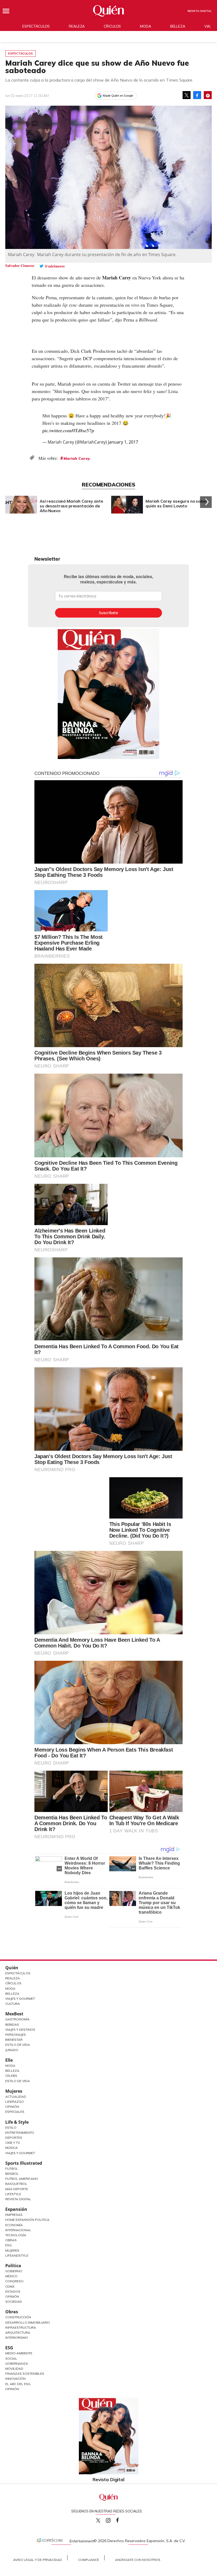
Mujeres (14, 2091)
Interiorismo (17, 2338)
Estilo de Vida (18, 2045)
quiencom (113, 2519)
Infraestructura (21, 2327)
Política (13, 2266)
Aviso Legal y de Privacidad (38, 2560)
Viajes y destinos (20, 2030)
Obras (11, 2240)
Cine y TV (13, 2143)
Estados (13, 2291)
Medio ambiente (19, 2353)
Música (12, 2148)
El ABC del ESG (18, 2384)
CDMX (10, 2286)
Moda (145, 26)
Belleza (178, 26)
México (11, 2276)
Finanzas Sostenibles (25, 2374)
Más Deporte (17, 2189)
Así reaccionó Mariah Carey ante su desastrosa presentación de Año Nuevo (71, 506)
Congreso (14, 2281)
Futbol (12, 2169)
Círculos (112, 26)
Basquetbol (16, 2184)
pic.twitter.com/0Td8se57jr (68, 430)
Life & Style (17, 2122)
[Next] (206, 502)
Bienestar (14, 2040)
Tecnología (16, 2235)
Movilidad (14, 2369)
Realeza (77, 26)
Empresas (14, 2215)
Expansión (16, 2209)
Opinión (12, 2107)
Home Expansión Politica (27, 2220)
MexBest (14, 2014)
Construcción (18, 2317)
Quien (98, 2520)
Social (11, 2358)
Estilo (11, 2128)
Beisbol (12, 2174)
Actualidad (16, 2097)
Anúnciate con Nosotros (138, 2560)
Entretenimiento (20, 2133)
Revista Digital (200, 11)
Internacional (18, 2230)
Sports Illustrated (24, 2163)
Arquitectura (18, 2332)
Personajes (16, 2035)
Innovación (15, 2379)
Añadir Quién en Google (118, 96)
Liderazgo (15, 2102)
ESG (9, 2348)
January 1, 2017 (123, 442)
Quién (12, 1968)
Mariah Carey (77, 458)
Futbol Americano (22, 2179)
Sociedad (14, 2302)
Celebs (11, 2076)
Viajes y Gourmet (20, 1999)
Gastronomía (17, 2019)
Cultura (13, 2004)
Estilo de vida (18, 2081)
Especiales (15, 2112)
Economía (14, 2225)
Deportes (14, 2138)
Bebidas (12, 2024)
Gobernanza (17, 2363)
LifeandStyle (17, 2255)
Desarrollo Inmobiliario (28, 2322)
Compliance (89, 2560)
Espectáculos (36, 26)
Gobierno (14, 2271)
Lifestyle (13, 2194)
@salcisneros (55, 266)
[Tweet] (187, 95)
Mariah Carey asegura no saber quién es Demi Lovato (176, 504)
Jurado (12, 2050)
